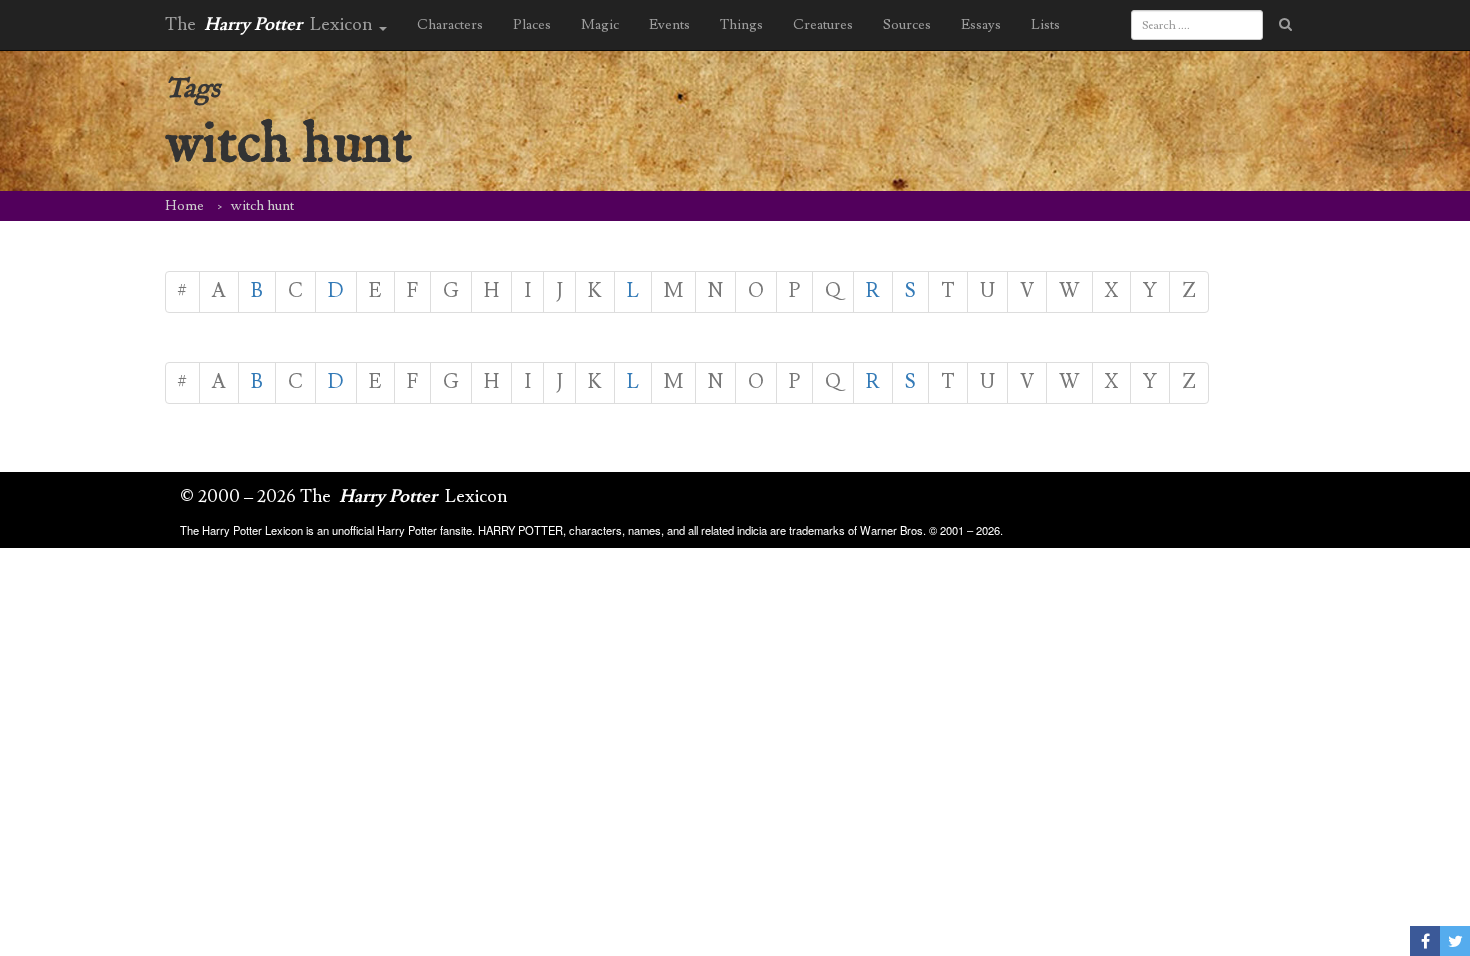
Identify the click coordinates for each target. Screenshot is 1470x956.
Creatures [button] (823, 25)
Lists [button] (1045, 25)
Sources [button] (907, 25)
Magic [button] (600, 25)
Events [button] (669, 25)
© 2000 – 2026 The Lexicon (344, 496)
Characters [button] (450, 25)
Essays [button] (981, 25)
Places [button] (532, 25)
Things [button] (741, 25)
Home (184, 206)
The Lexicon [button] (271, 24)
